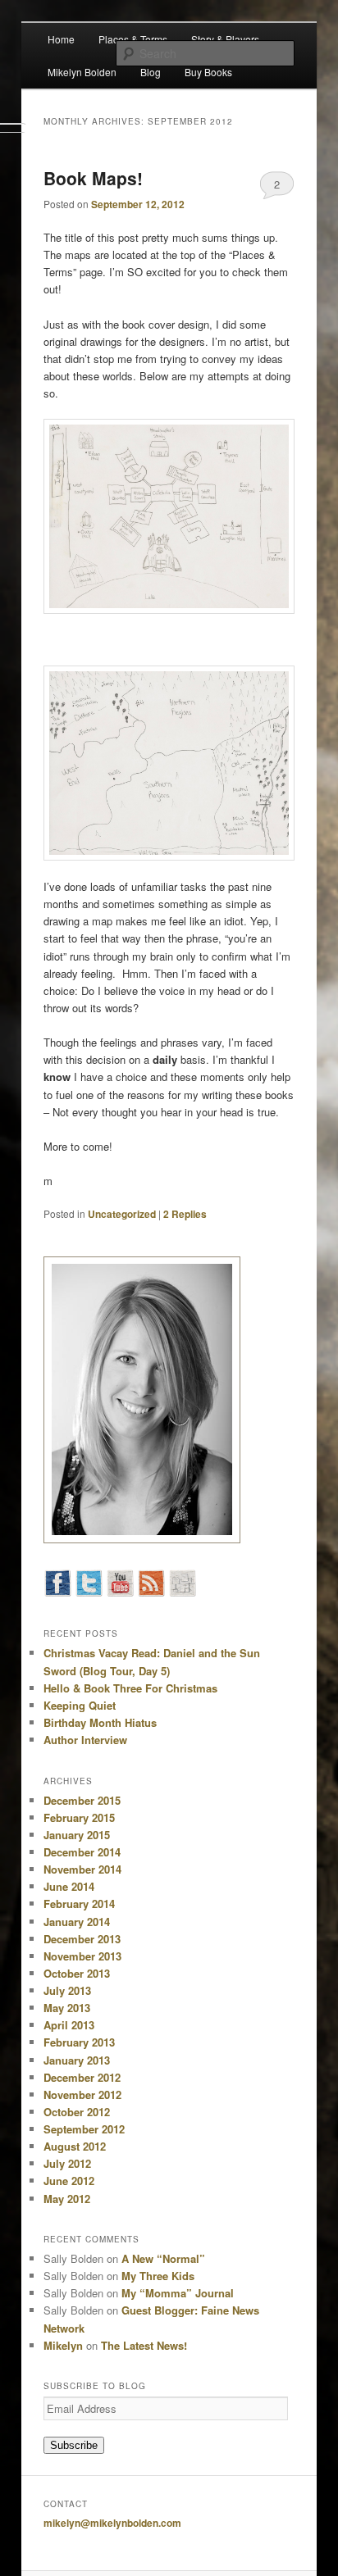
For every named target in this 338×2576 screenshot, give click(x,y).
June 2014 (69, 1886)
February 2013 (79, 2042)
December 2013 (82, 1939)
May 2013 (67, 2008)
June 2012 (69, 2181)
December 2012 (82, 2077)
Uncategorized (122, 1214)
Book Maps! (93, 178)
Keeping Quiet (80, 1705)
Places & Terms (133, 39)
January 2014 (77, 1922)
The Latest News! (144, 2345)
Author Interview (85, 1740)
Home (61, 39)
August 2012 (75, 2146)
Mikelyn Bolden (82, 72)
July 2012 (67, 2163)
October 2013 (77, 1973)
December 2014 (82, 1852)
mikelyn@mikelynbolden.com (112, 2523)
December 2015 (82, 1800)
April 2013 (69, 2025)
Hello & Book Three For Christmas (130, 1688)
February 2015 (79, 1817)
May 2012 (67, 2199)
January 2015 (77, 1835)
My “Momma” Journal (178, 2293)
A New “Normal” (163, 2258)
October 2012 (77, 2112)
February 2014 (79, 1904)
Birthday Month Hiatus (100, 1722)
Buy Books (208, 72)
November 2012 (82, 2094)
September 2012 (84, 2129)
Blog (151, 72)
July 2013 (67, 1990)
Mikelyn (63, 2345)
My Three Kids (158, 2276)
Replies (185, 1214)
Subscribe (74, 2445)
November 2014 (82, 1869)
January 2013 (77, 2060)
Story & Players (225, 39)
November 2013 (82, 1956)
